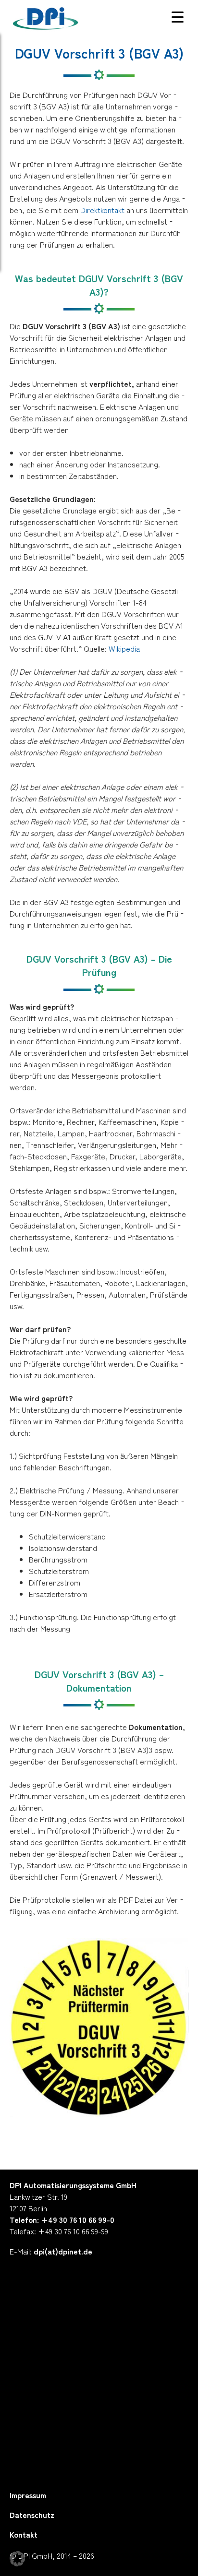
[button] (17, 2559)
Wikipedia (124, 648)
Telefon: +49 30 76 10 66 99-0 (62, 2219)
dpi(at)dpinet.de (63, 2251)
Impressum (28, 2495)
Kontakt (24, 2534)
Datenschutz (32, 2515)
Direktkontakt (102, 210)
